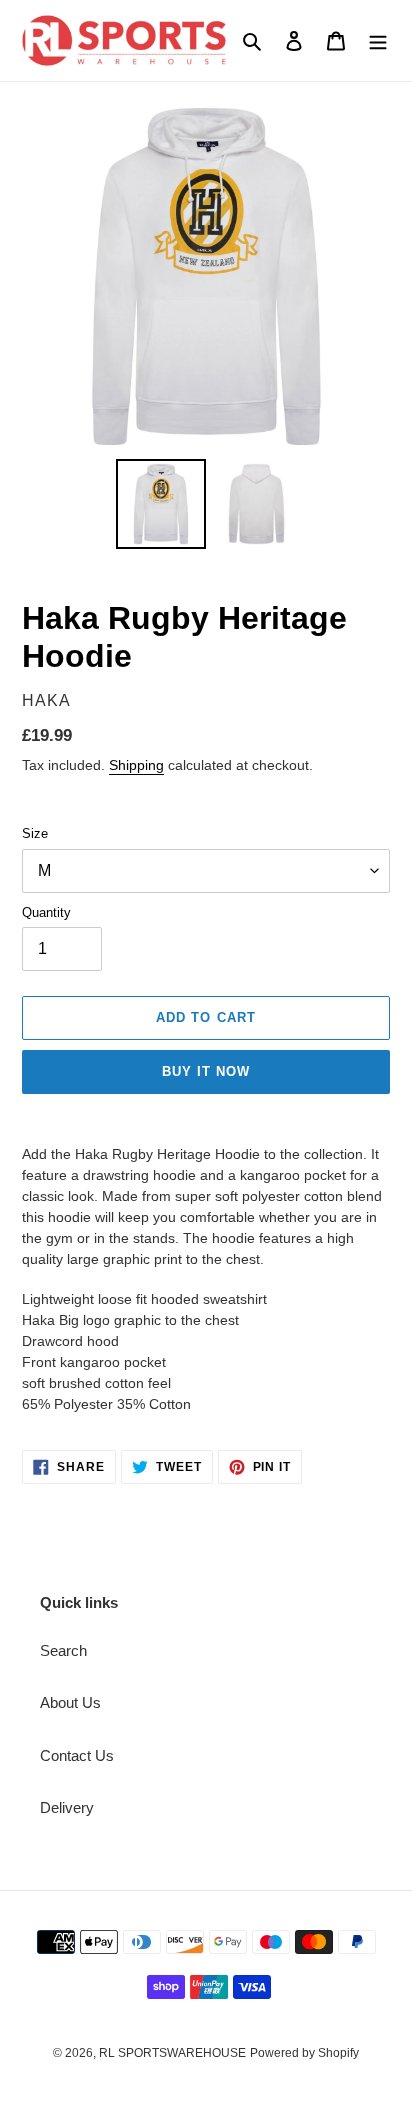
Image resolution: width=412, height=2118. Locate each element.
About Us (70, 1702)
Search (63, 1650)
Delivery (67, 1807)
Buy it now (206, 1071)
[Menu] (378, 40)
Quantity (46, 912)
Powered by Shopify (304, 2053)
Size (35, 833)
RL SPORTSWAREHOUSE (172, 2053)
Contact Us (77, 1755)
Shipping (136, 765)
